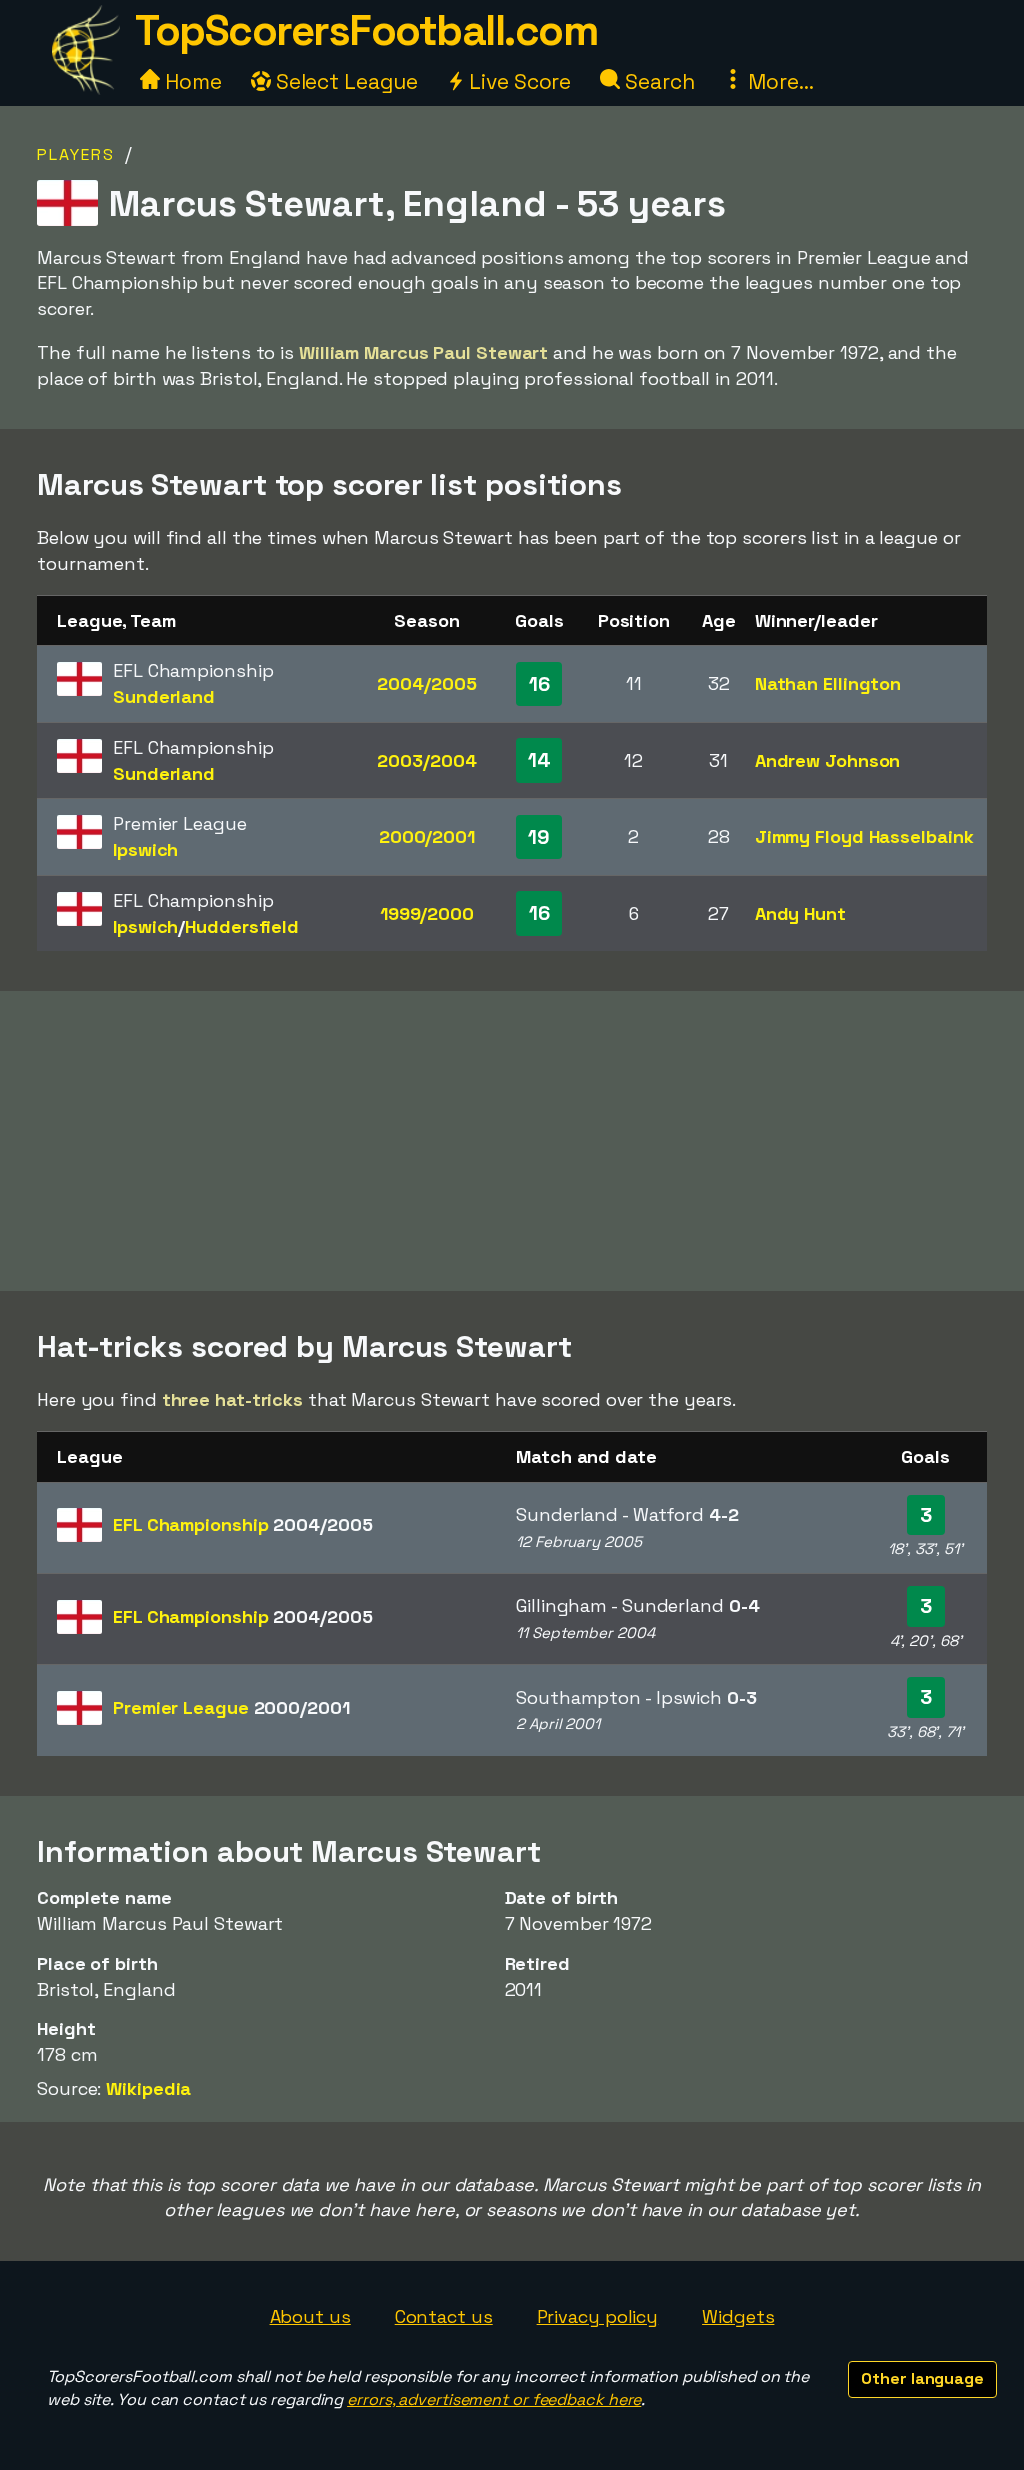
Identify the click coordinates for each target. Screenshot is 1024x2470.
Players (76, 154)
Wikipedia (148, 2088)
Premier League (231, 1707)
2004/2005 (426, 683)
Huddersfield (242, 926)
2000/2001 (427, 836)
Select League (344, 81)
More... (778, 81)
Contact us (444, 2316)
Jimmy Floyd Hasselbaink (864, 836)
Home (191, 81)
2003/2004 (426, 760)
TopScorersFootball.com (366, 30)
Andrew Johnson (828, 760)
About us (310, 2316)
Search (657, 81)
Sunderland (164, 696)
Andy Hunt (800, 913)
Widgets (738, 2316)
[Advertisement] (512, 1141)
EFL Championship (242, 1524)
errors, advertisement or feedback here (494, 2399)
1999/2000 (427, 913)
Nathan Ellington (828, 683)
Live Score (517, 81)
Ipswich (145, 849)
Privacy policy (598, 2316)
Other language (922, 2378)
